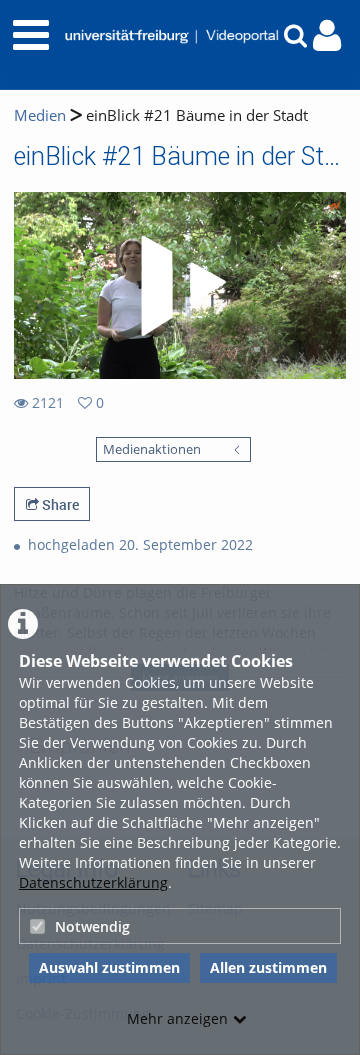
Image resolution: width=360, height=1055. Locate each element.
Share (59, 504)
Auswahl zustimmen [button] (109, 967)
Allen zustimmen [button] (268, 967)
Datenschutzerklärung (93, 882)
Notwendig (92, 926)
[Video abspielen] (180, 286)
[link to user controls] (327, 35)
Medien (40, 115)
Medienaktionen (152, 449)
